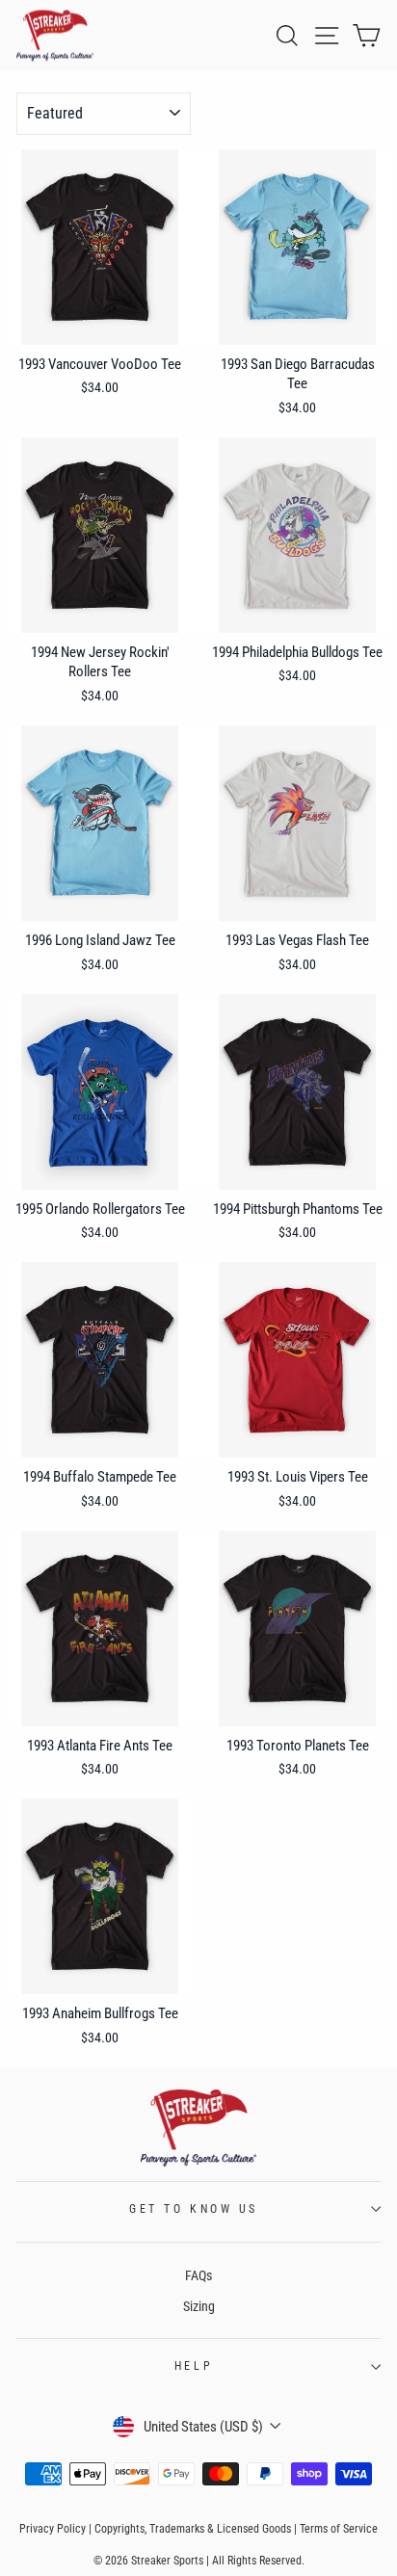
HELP (194, 2366)
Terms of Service (339, 2529)
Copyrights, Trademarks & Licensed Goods (193, 2529)
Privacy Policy (53, 2529)
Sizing (199, 2306)
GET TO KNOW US (193, 2209)
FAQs (198, 2275)
